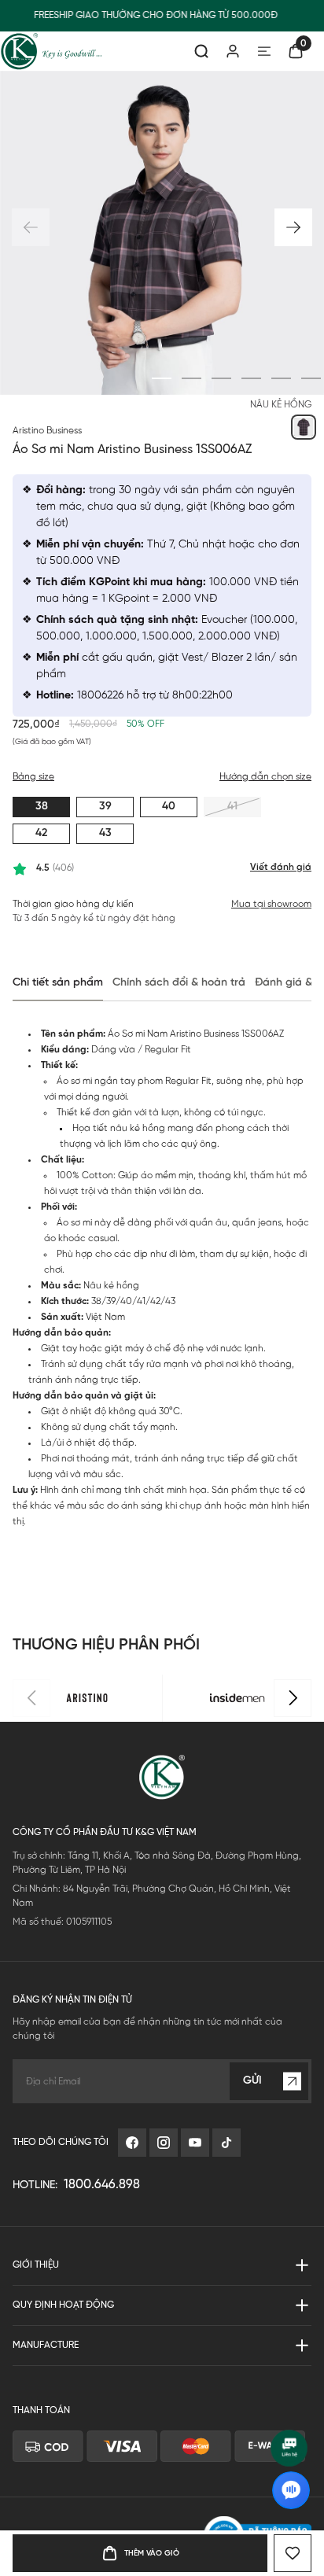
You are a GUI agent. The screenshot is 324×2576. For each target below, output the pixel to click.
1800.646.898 (102, 2185)
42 (41, 833)
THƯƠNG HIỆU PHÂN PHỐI (106, 1645)
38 (42, 807)
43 (105, 833)
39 (105, 807)
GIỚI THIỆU (36, 2265)
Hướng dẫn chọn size (265, 777)
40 (169, 807)
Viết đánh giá (281, 867)
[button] (293, 227)
